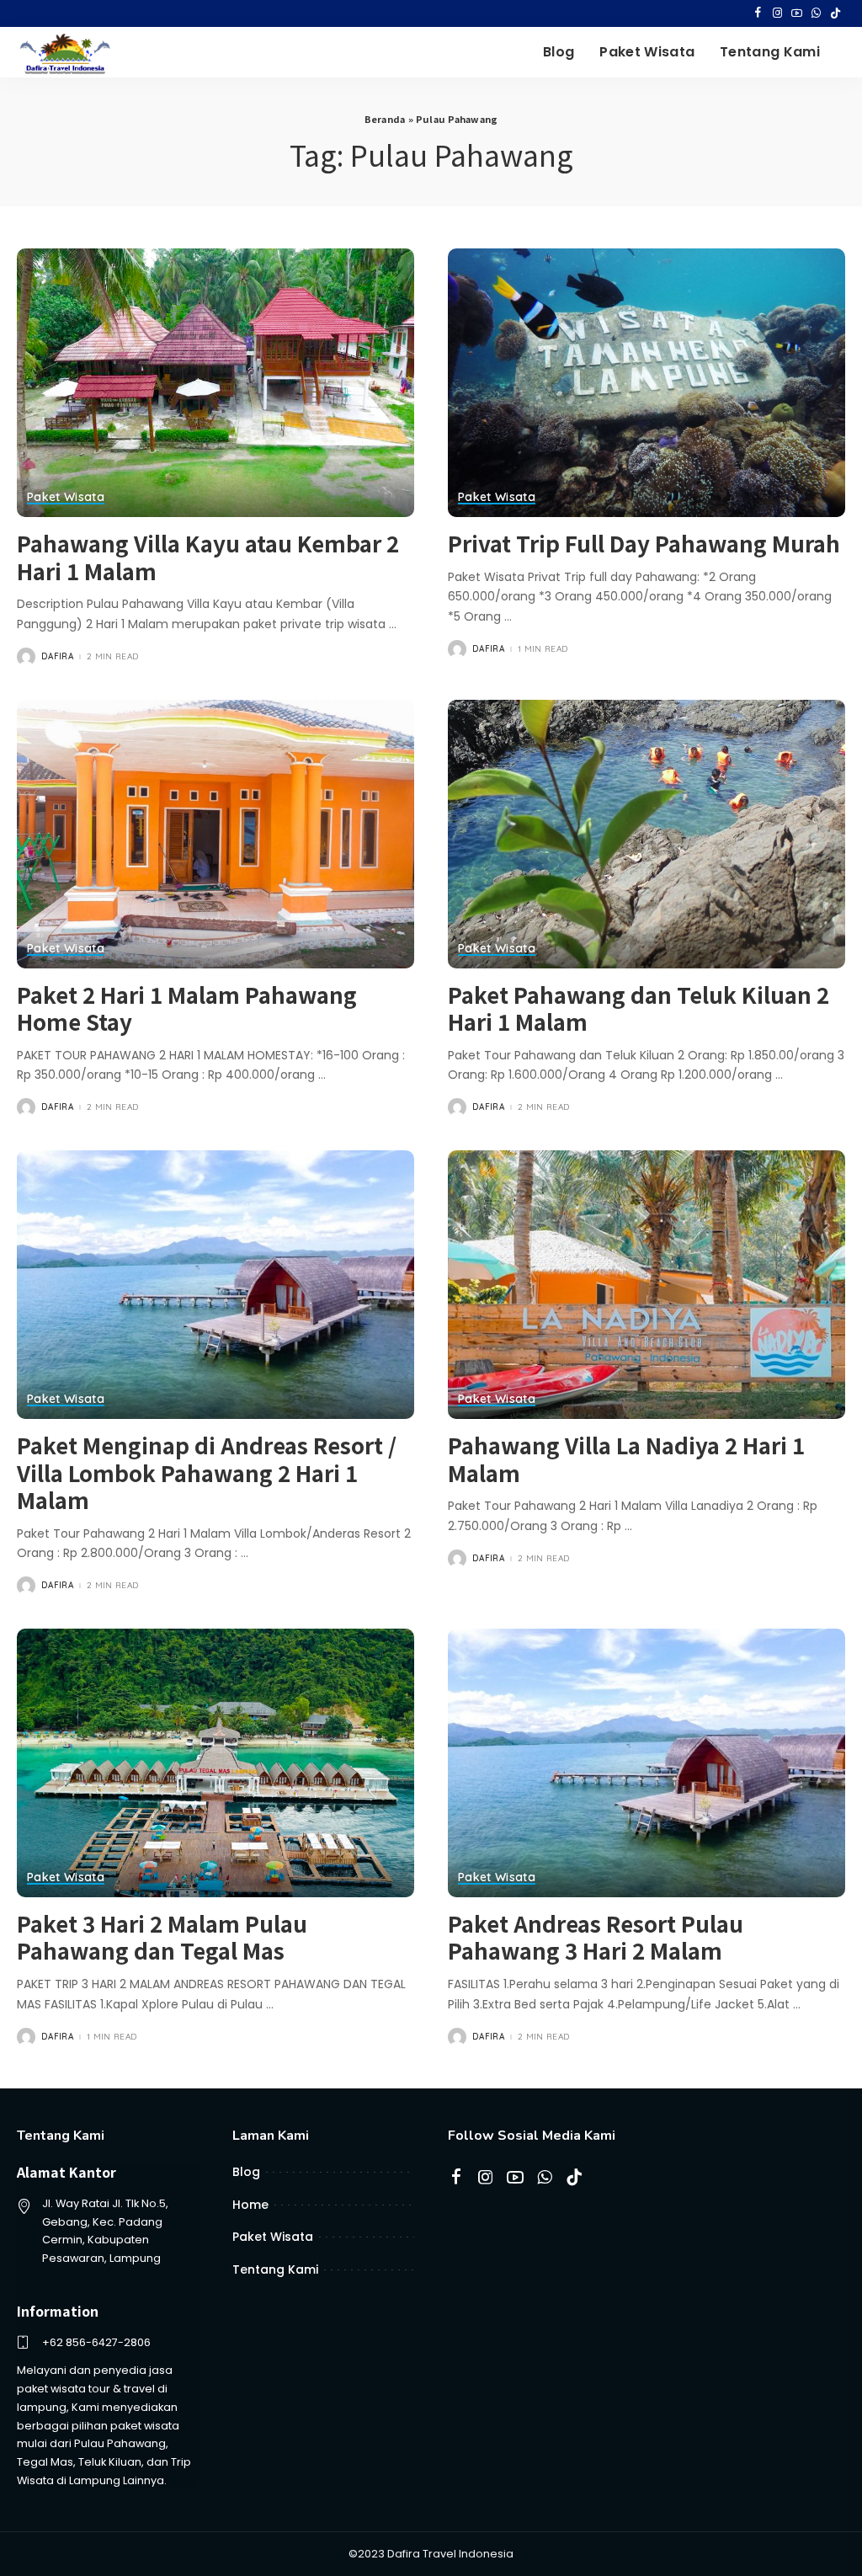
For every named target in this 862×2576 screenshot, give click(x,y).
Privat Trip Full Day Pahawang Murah (644, 543)
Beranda (385, 119)
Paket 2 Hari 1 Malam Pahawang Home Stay (187, 1008)
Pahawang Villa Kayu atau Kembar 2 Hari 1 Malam (208, 557)
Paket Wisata (66, 498)
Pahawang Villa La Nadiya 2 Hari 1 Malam (626, 1459)
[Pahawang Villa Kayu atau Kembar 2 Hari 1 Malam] (215, 383)
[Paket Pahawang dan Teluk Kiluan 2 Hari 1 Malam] (646, 834)
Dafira (57, 657)
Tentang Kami (275, 2269)
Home (250, 2205)
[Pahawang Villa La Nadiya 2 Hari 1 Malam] (646, 1285)
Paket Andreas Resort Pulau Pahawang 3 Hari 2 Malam (596, 1937)
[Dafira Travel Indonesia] (66, 52)
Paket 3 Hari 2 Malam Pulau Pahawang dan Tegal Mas (162, 1937)
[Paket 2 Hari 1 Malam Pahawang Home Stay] (215, 834)
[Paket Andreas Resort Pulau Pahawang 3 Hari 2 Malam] (646, 1763)
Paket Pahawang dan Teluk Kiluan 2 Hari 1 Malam (639, 1008)
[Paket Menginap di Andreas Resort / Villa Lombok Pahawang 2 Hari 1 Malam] (215, 1285)
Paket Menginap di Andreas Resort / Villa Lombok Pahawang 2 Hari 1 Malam (207, 1472)
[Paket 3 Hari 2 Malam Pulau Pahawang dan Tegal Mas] (215, 1763)
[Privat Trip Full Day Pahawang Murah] (646, 383)
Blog (246, 2172)
